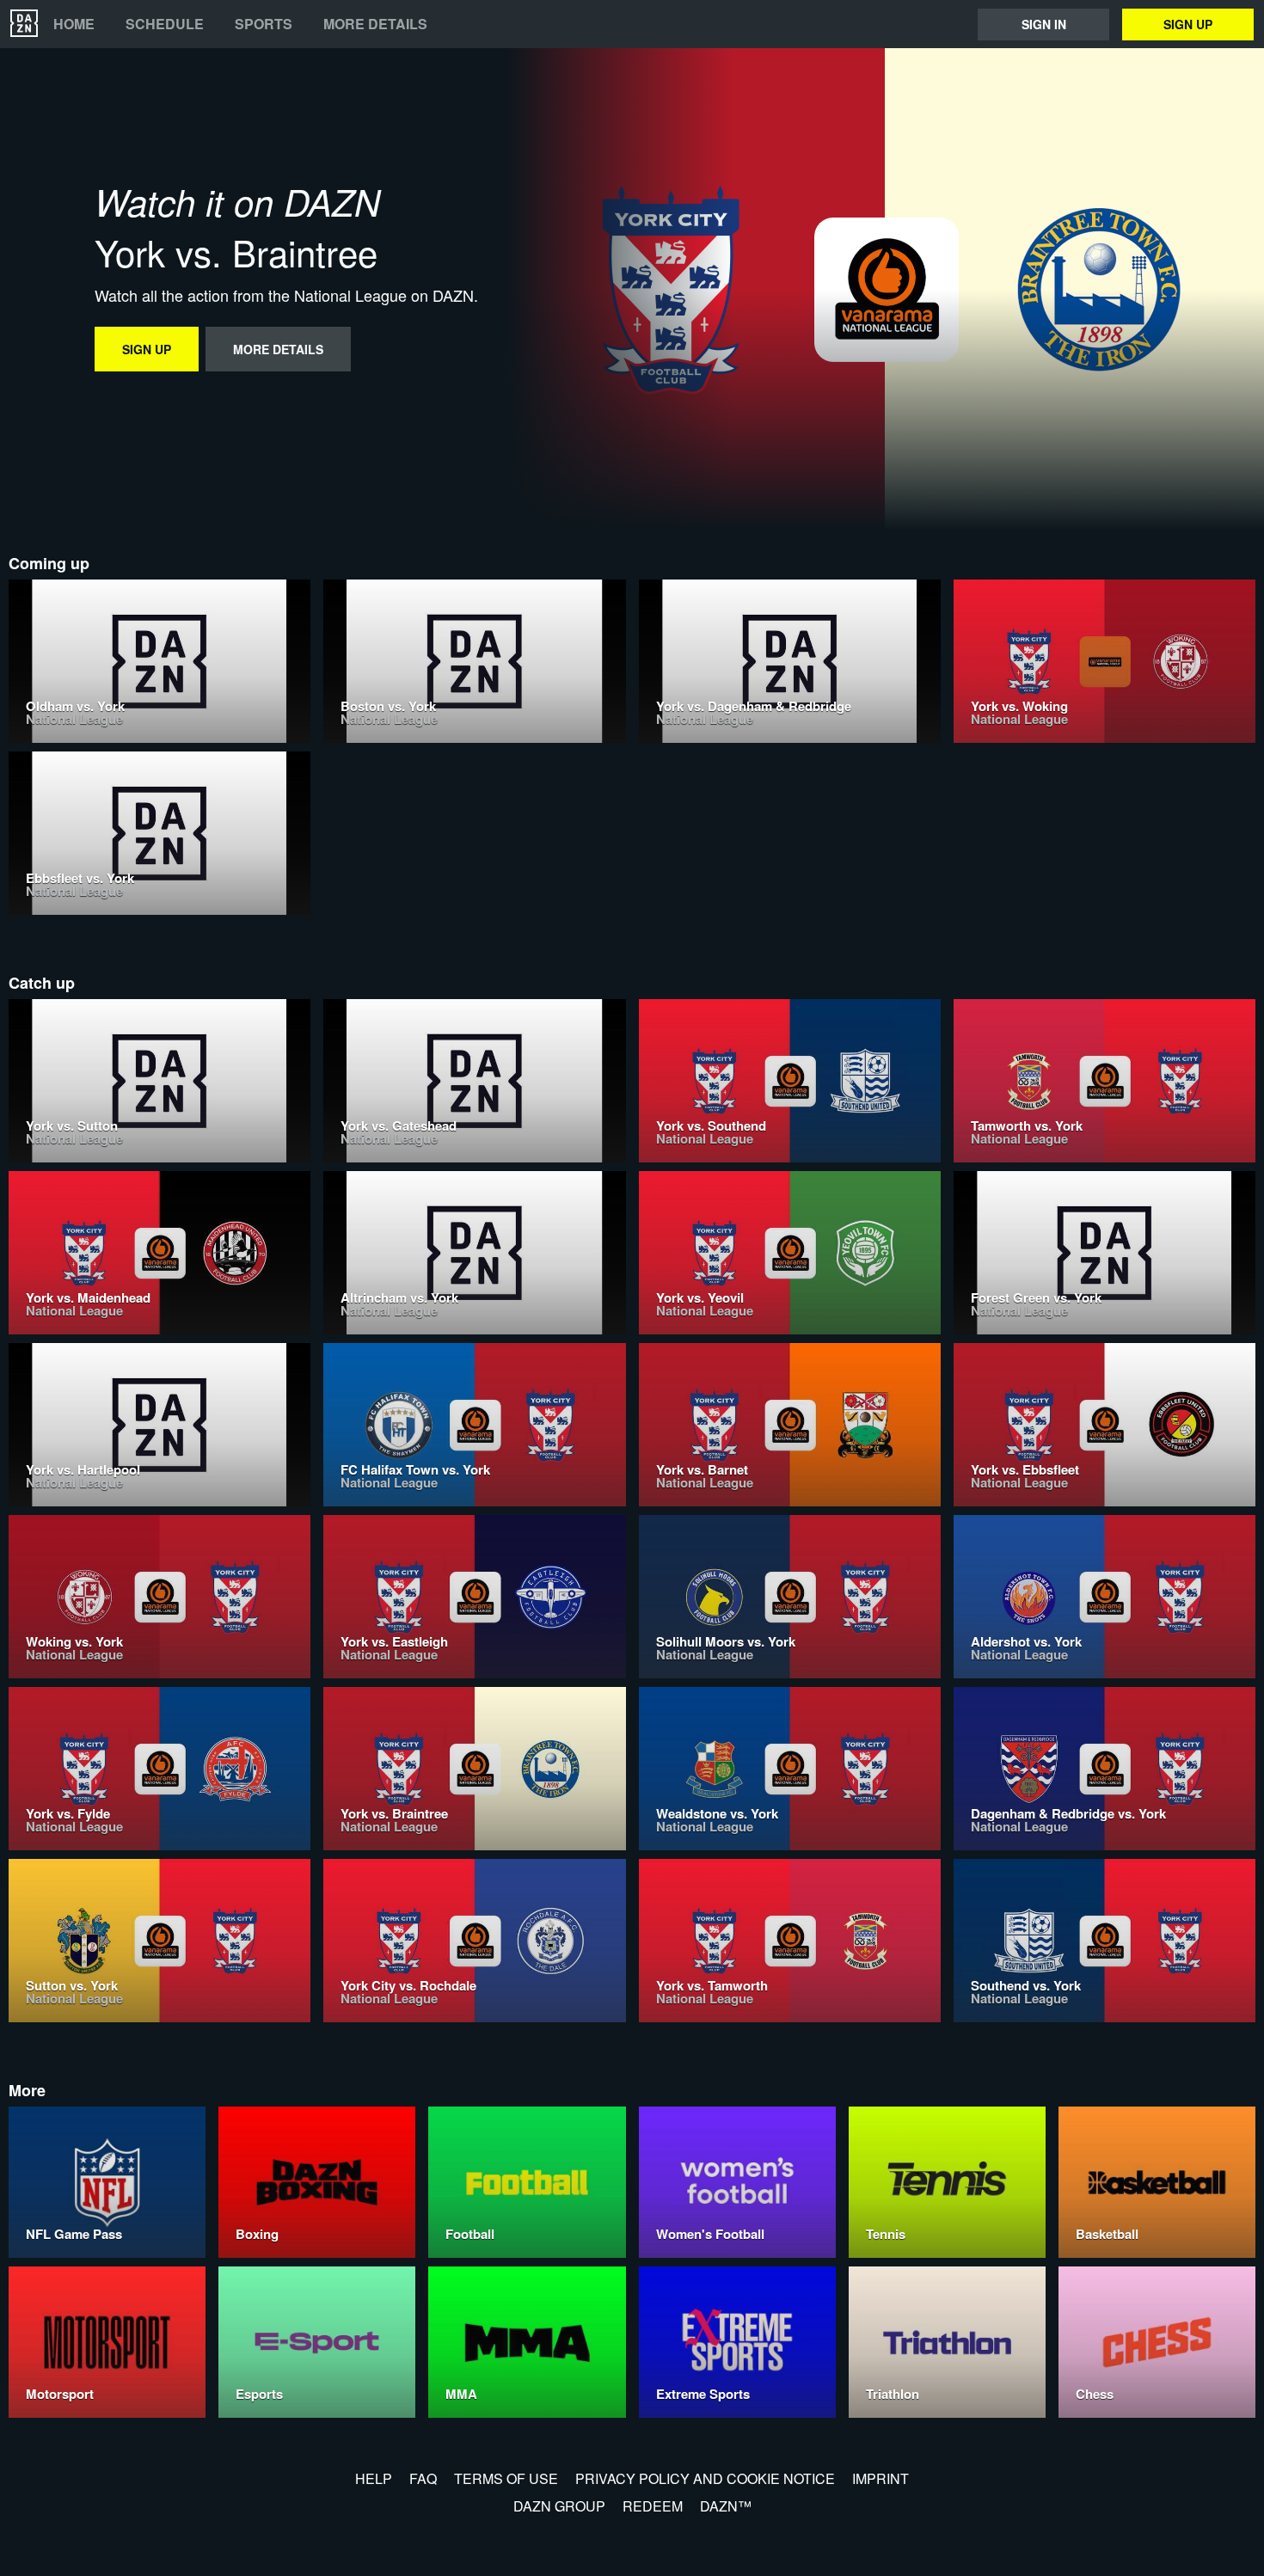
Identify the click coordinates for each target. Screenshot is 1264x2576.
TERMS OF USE (506, 2478)
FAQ (423, 2478)
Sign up (1188, 24)
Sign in (1044, 24)
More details (375, 24)
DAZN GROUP (559, 2506)
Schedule (165, 24)
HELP (374, 2478)
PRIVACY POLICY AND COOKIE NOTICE (705, 2478)
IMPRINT (881, 2478)
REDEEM (653, 2506)
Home (74, 24)
